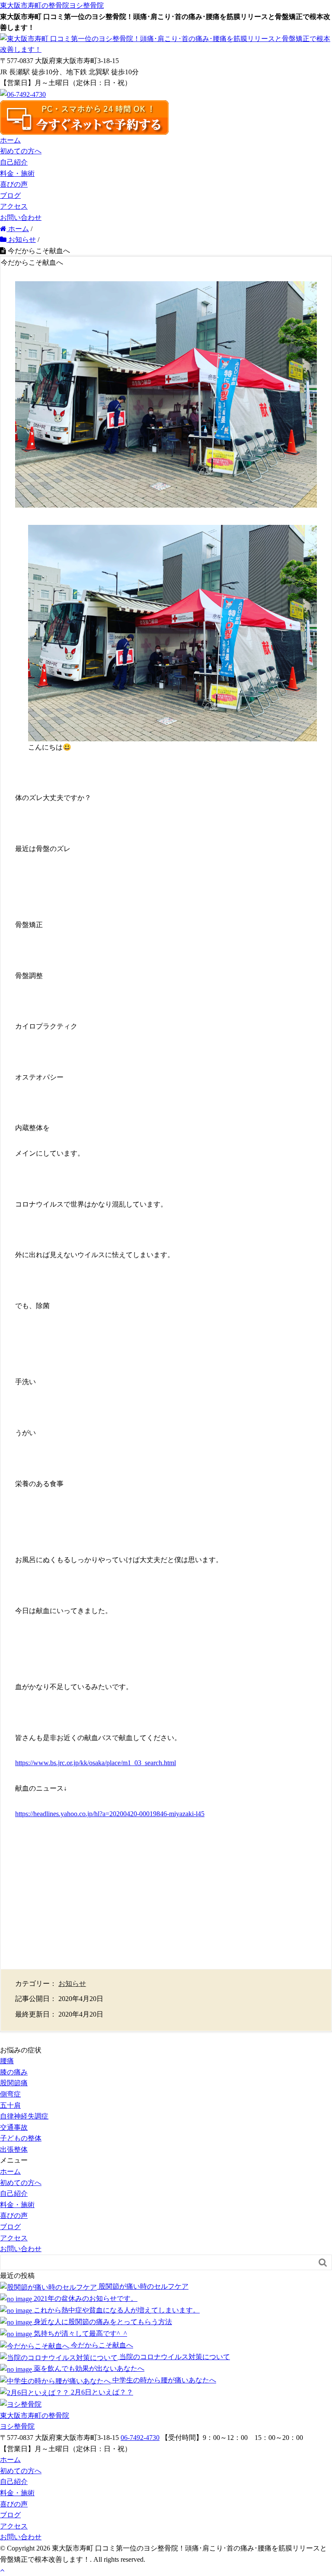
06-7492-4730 (140, 2438)
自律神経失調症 (24, 2116)
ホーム (10, 140)
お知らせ (72, 1984)
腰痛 (7, 2061)
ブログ (10, 195)
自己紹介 (14, 162)
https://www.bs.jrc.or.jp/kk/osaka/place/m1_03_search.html (96, 1763)
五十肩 (10, 2105)
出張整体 (14, 2149)
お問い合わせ (21, 218)
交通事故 (14, 2127)
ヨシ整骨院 (52, 5)
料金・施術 (17, 173)
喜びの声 (14, 184)
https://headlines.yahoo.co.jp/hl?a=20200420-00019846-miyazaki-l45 (110, 1814)
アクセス (14, 206)
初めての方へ (21, 151)
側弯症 (10, 2094)
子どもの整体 (21, 2138)
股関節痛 (14, 2083)
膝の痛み (14, 2072)
